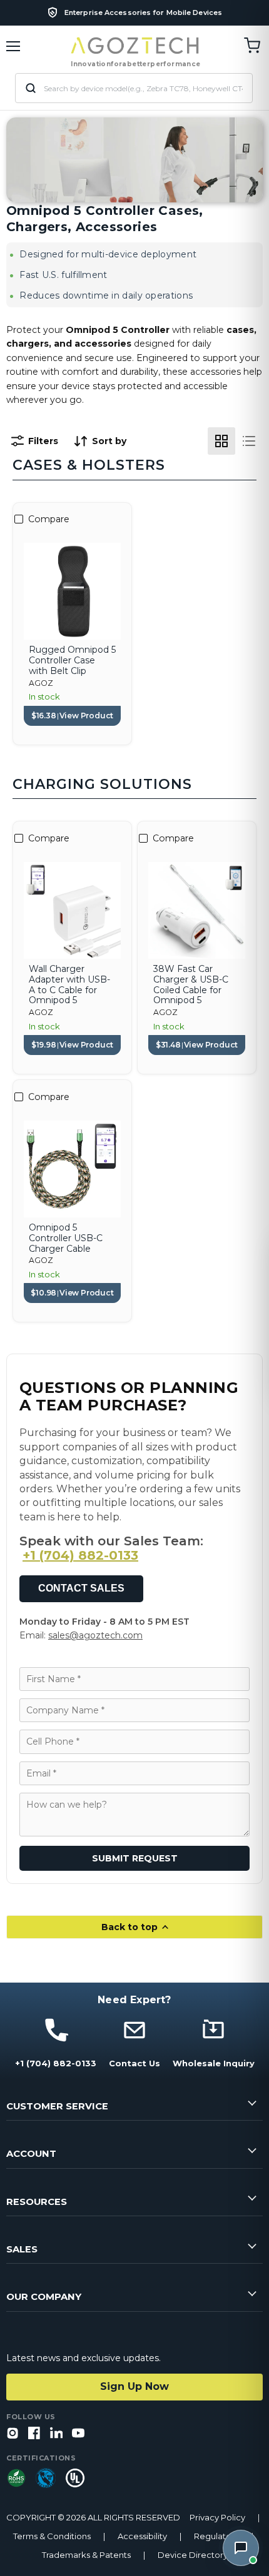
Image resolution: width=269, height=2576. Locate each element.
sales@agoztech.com (95, 1635)
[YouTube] (78, 2434)
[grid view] (221, 441)
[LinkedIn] (56, 2434)
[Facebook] (34, 2434)
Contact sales (81, 1588)
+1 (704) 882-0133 (80, 1555)
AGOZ (41, 683)
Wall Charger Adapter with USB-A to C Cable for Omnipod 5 (69, 985)
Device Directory (193, 2555)
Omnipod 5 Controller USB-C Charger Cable (66, 1238)
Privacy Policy (217, 2518)
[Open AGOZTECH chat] (241, 2548)
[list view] (249, 441)
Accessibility (142, 2536)
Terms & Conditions (52, 2536)
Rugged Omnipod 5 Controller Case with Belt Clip (72, 660)
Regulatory (216, 2536)
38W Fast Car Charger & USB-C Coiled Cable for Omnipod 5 (191, 985)
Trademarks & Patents (86, 2555)
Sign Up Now (134, 2386)
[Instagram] (13, 2434)
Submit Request (135, 1858)
